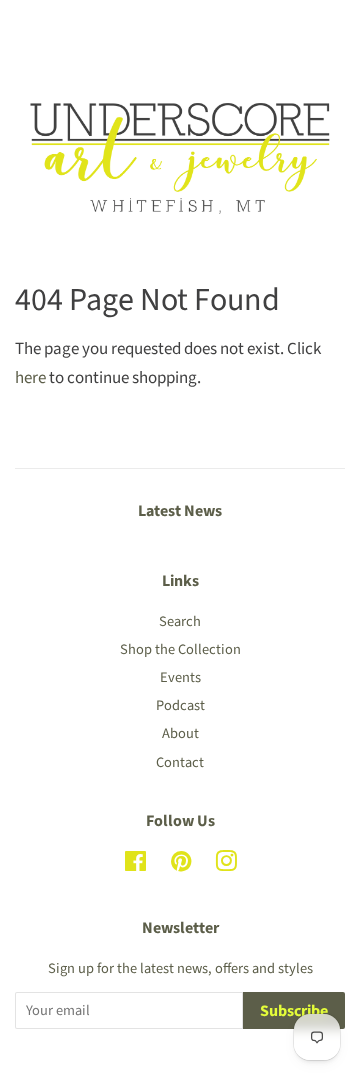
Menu (57, 28)
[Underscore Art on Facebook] (135, 865)
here (30, 378)
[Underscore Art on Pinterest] (181, 865)
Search (180, 621)
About (180, 733)
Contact (180, 762)
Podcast (180, 705)
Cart (329, 28)
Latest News (180, 511)
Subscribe (294, 1011)
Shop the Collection (180, 649)
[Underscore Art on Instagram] (226, 865)
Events (180, 677)
